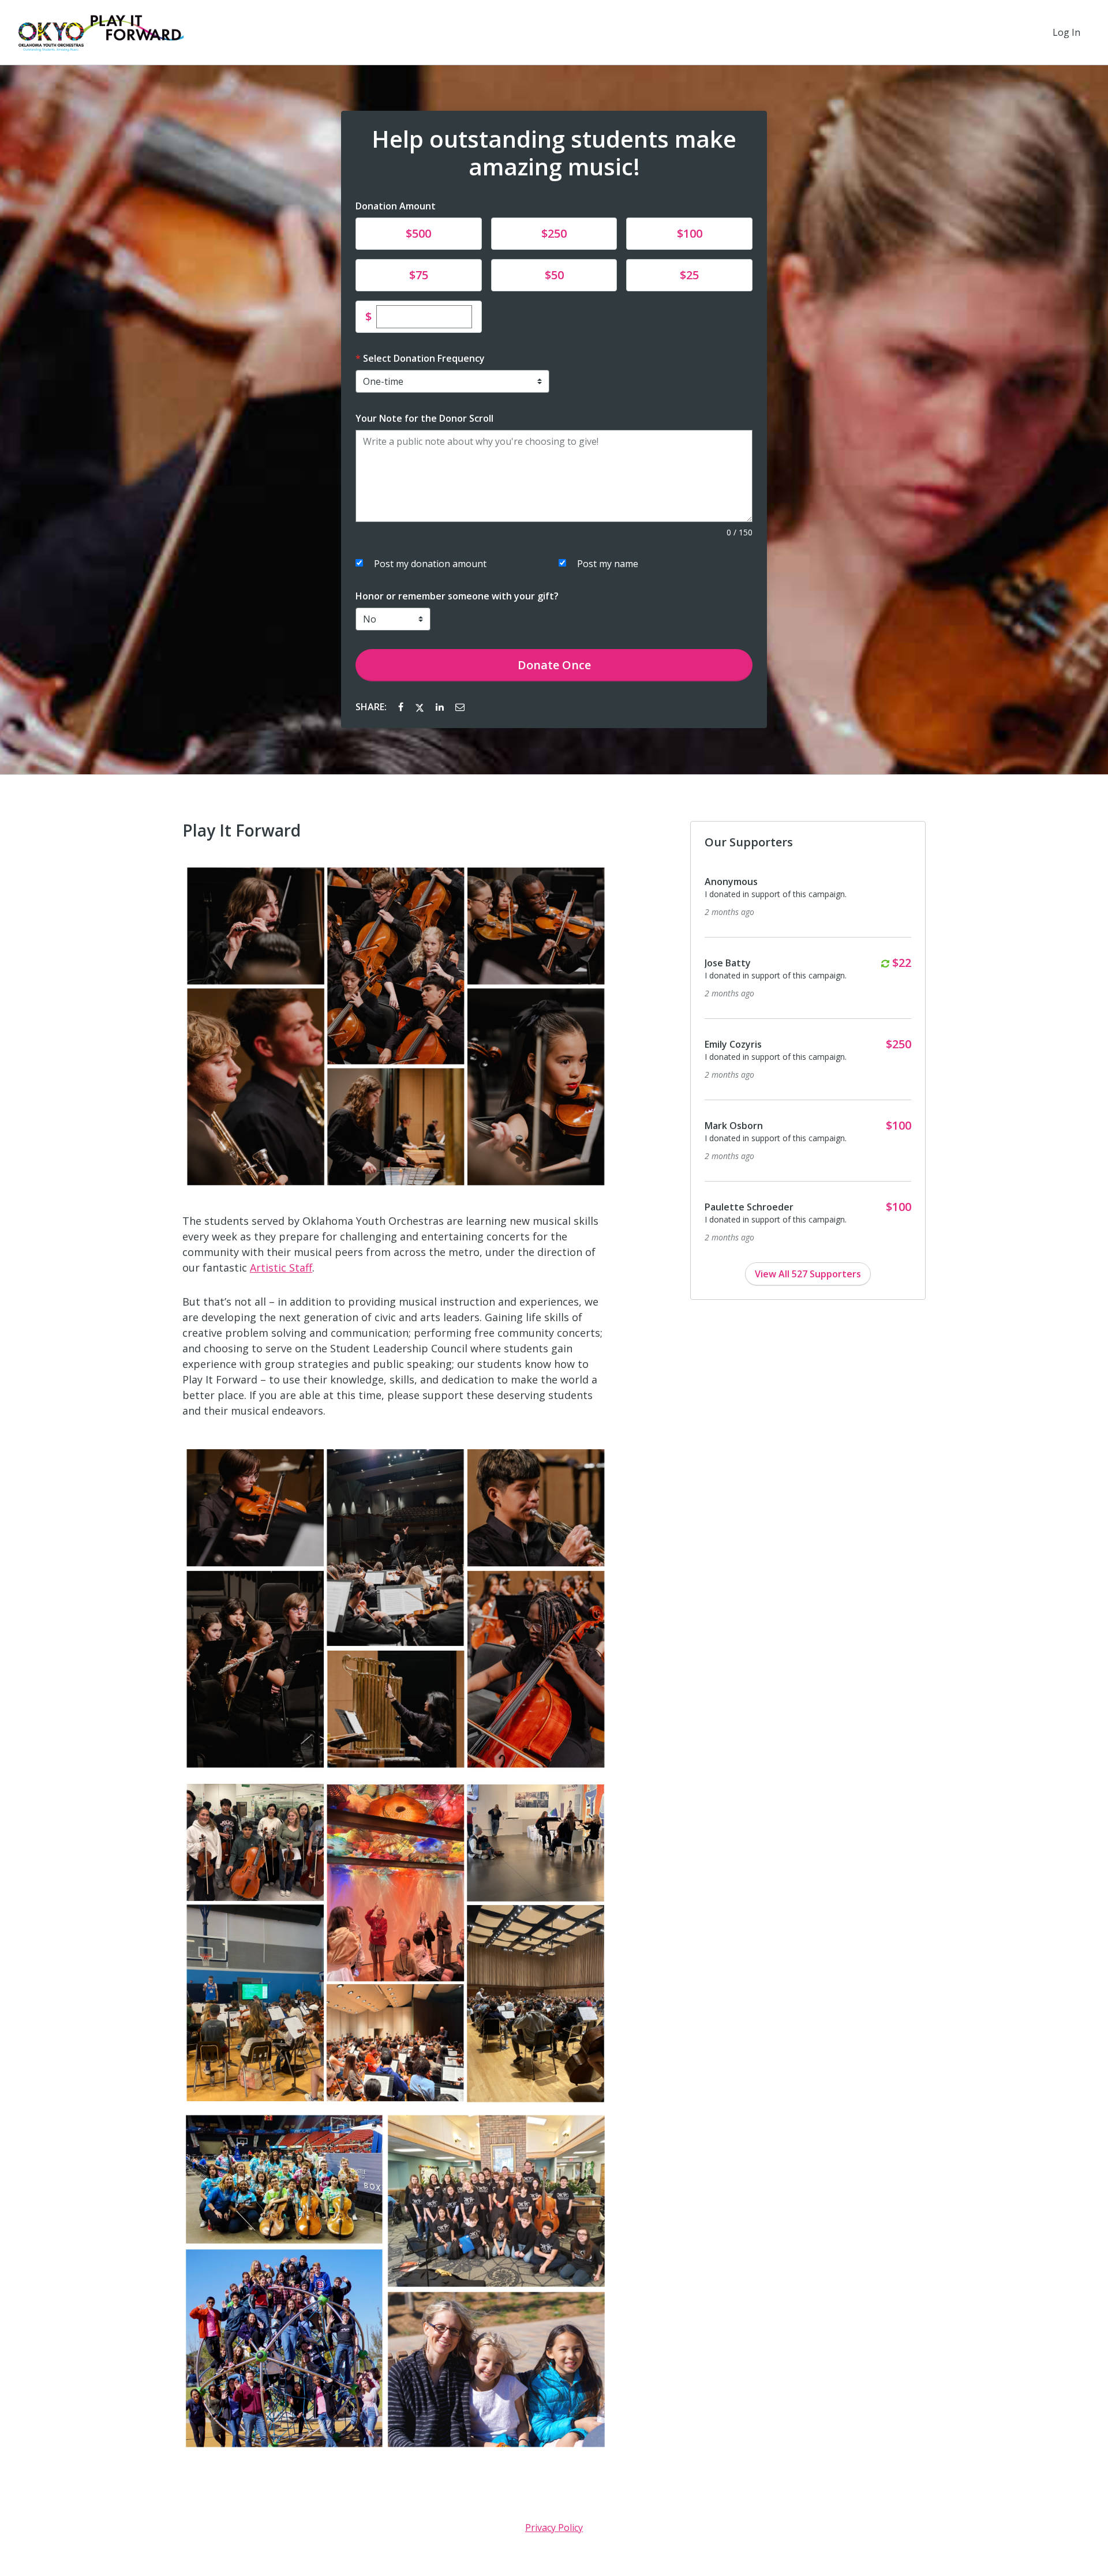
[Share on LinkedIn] (441, 707)
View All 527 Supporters (808, 1274)
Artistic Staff (281, 1268)
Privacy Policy (554, 2528)
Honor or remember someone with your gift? (457, 596)
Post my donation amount (430, 564)
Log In (1066, 32)
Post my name (608, 564)
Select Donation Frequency (424, 358)
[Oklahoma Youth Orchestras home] (102, 32)
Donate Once (554, 665)
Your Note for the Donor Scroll (424, 418)
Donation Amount (396, 206)
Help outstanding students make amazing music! (554, 153)
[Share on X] (421, 707)
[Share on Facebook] (402, 707)
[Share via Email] (460, 707)
